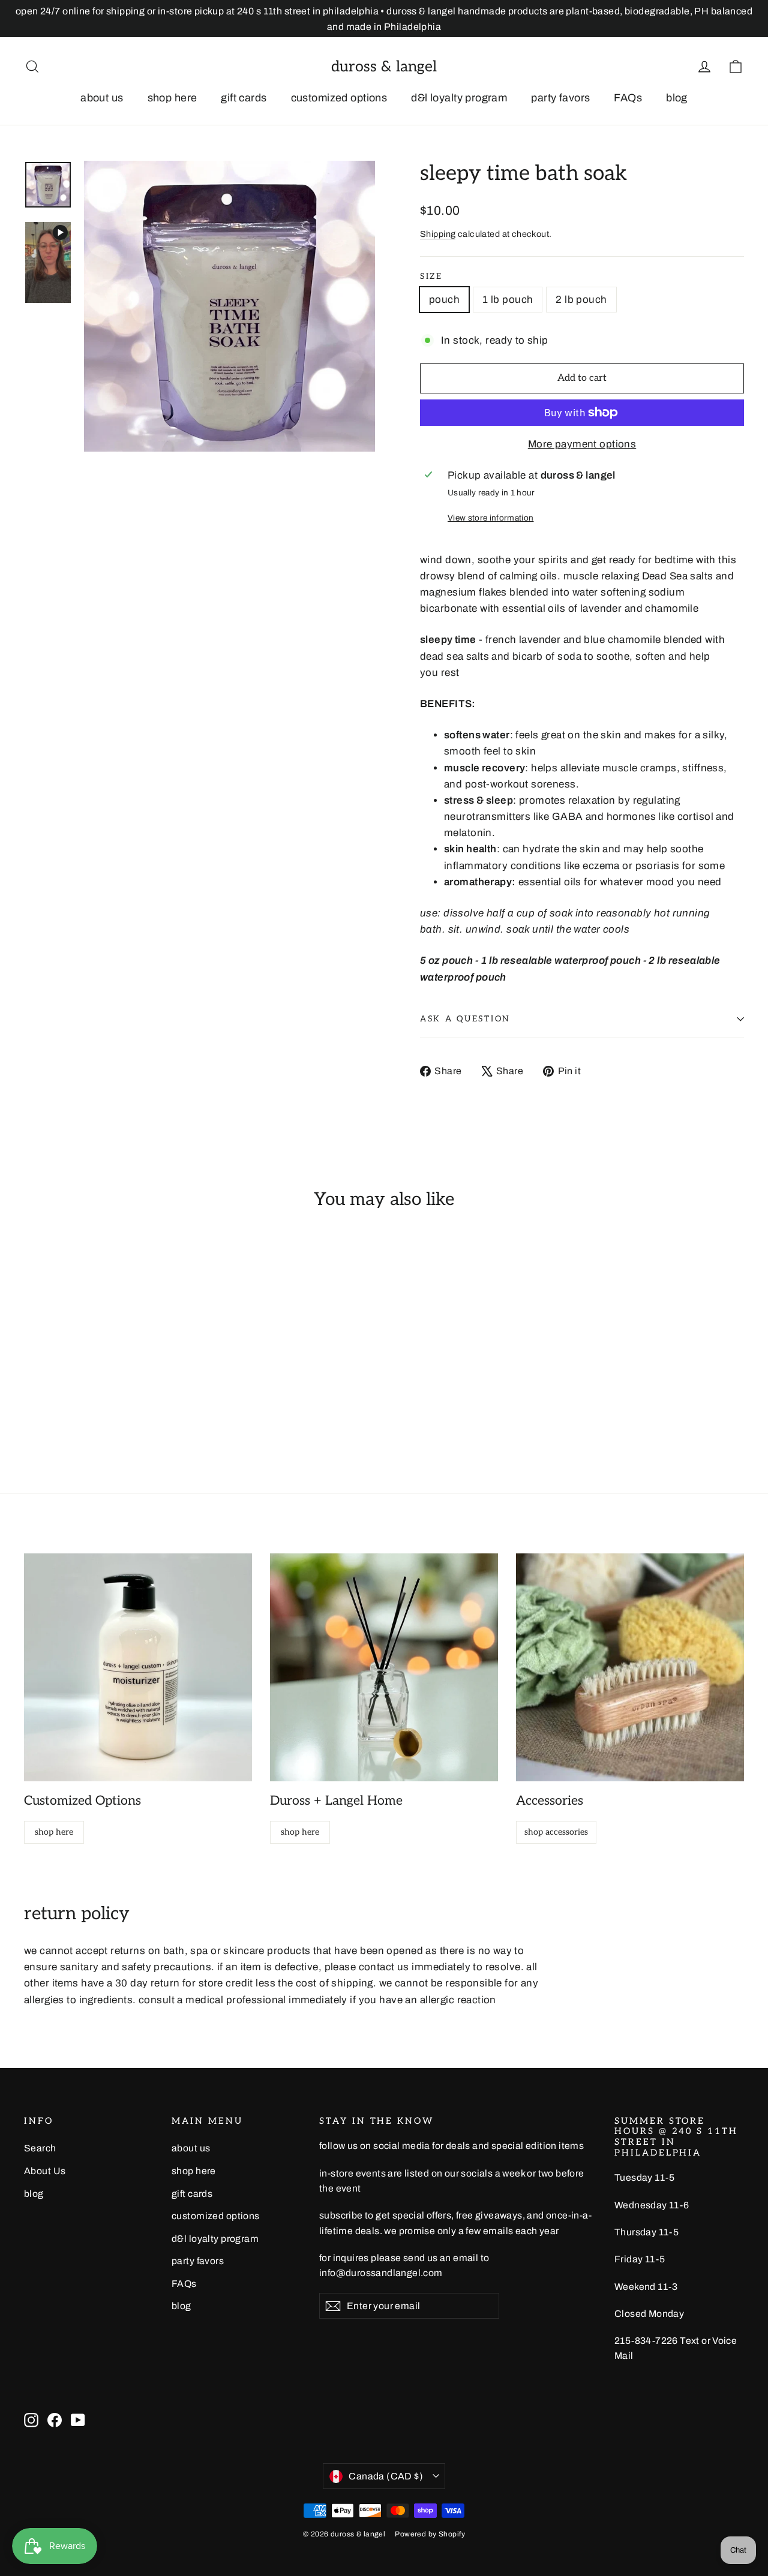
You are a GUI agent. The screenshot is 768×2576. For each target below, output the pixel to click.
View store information (490, 518)
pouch (444, 300)
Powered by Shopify (430, 2534)
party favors (560, 98)
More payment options (582, 444)
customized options (339, 98)
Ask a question (465, 1019)
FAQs (628, 98)
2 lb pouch (581, 300)
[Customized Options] (138, 1667)
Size (431, 276)
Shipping (438, 234)
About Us (45, 2171)
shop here (172, 98)
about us (102, 98)
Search (40, 2148)
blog (677, 98)
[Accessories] (630, 1667)
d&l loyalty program (459, 98)
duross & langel (384, 67)
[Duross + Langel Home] (384, 1667)
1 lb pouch (508, 300)
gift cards (244, 98)
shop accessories (556, 1832)
